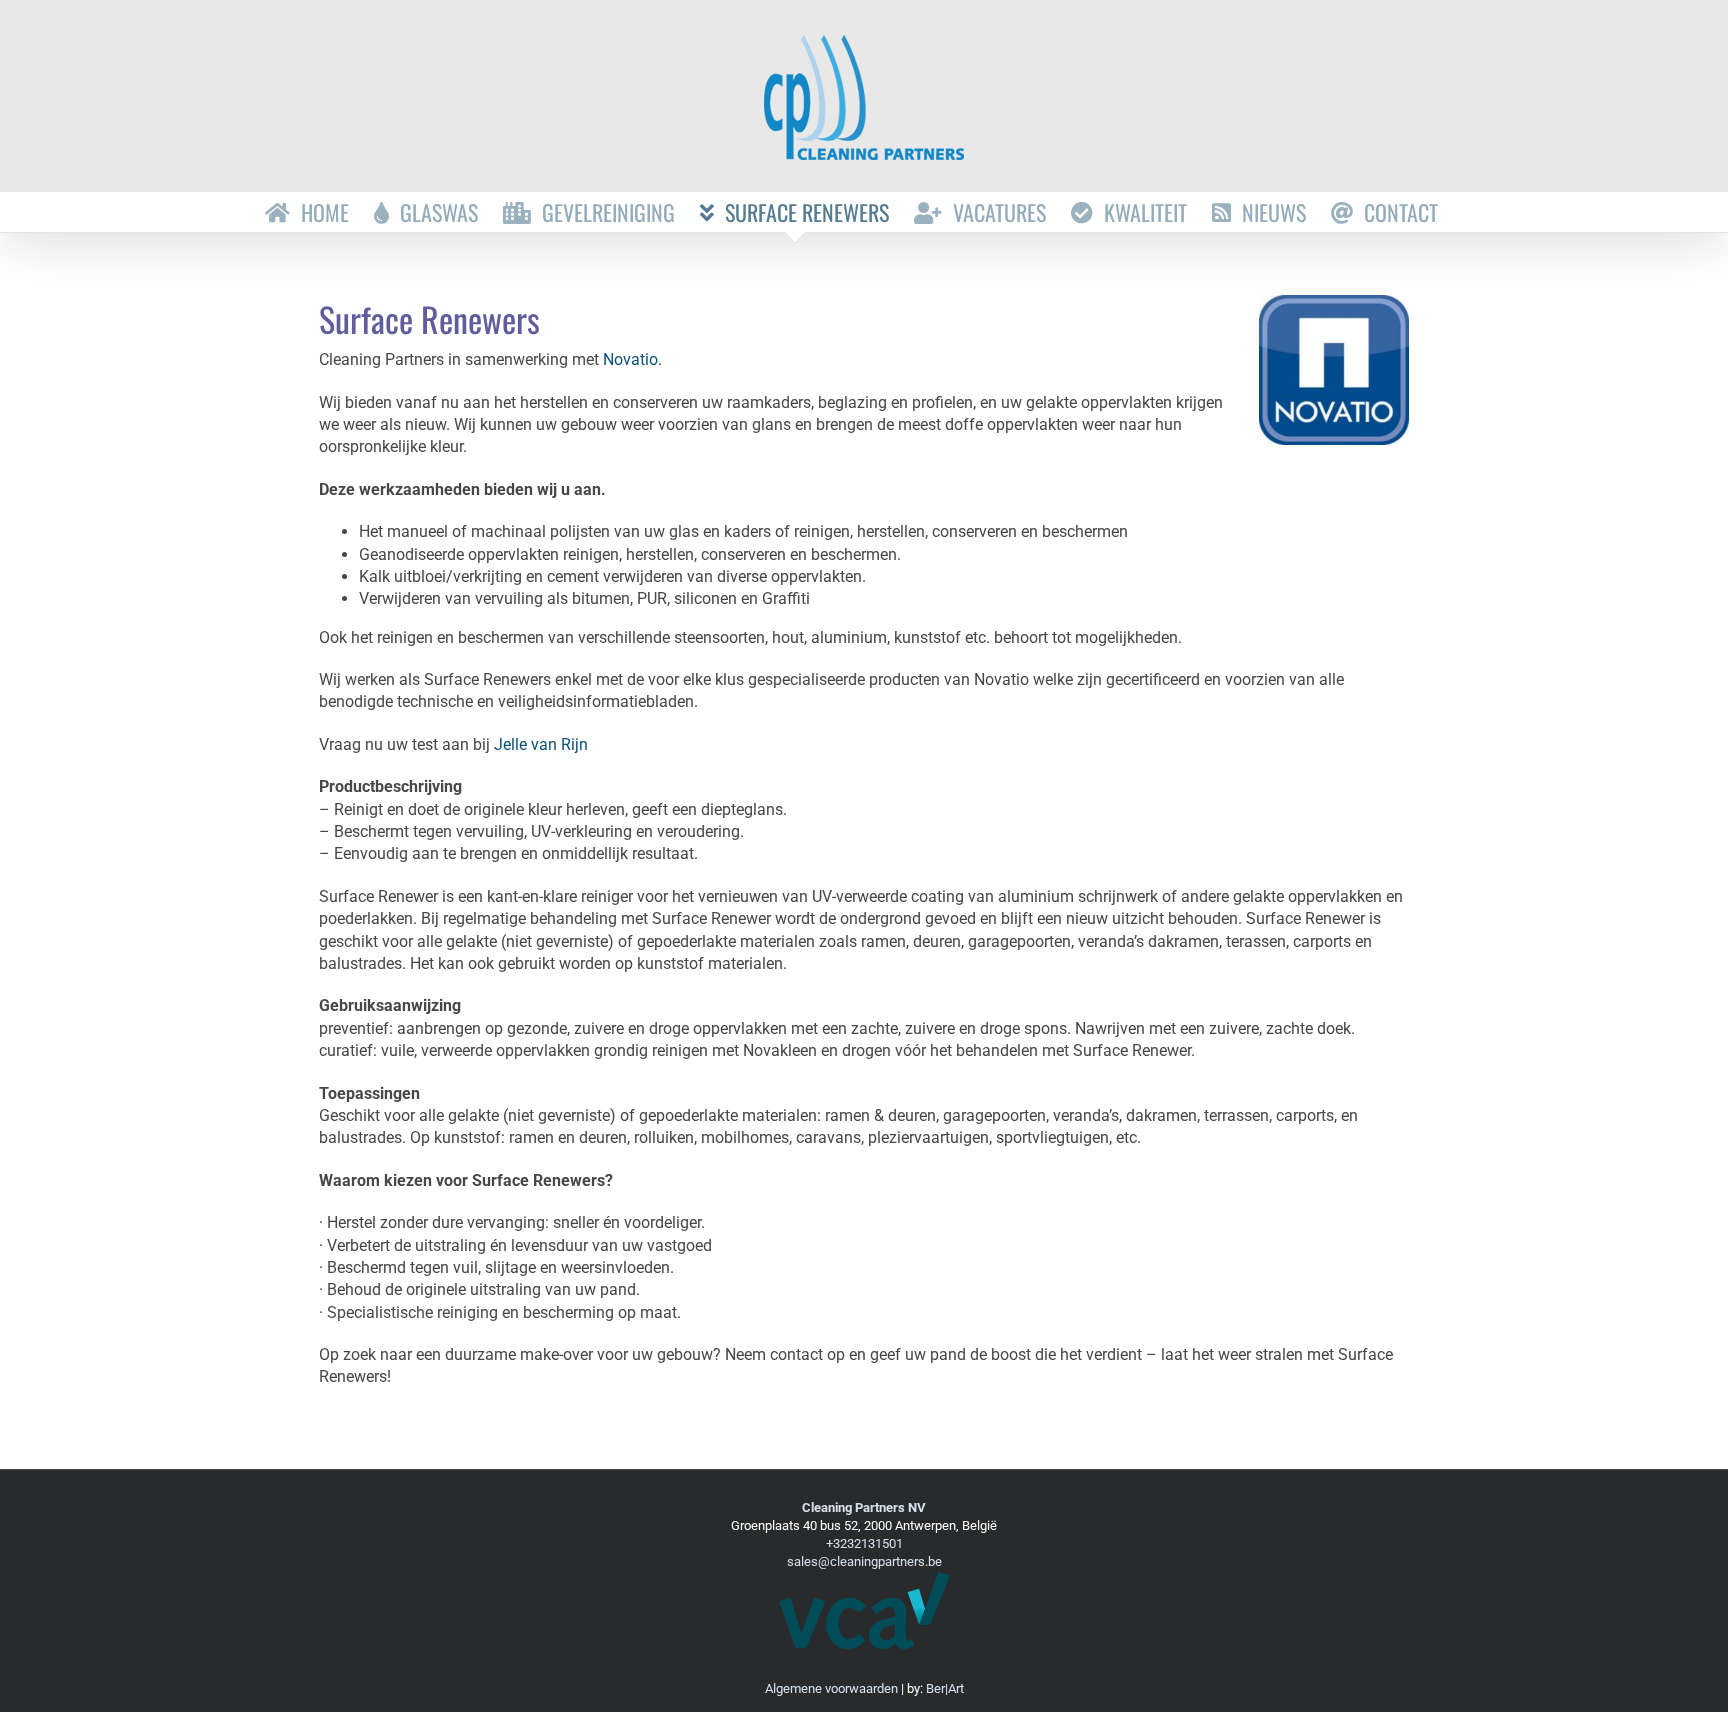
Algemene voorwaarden (831, 1688)
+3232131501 (864, 1543)
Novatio (630, 359)
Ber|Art (945, 1688)
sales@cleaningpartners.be (864, 1561)
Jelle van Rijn (541, 744)
